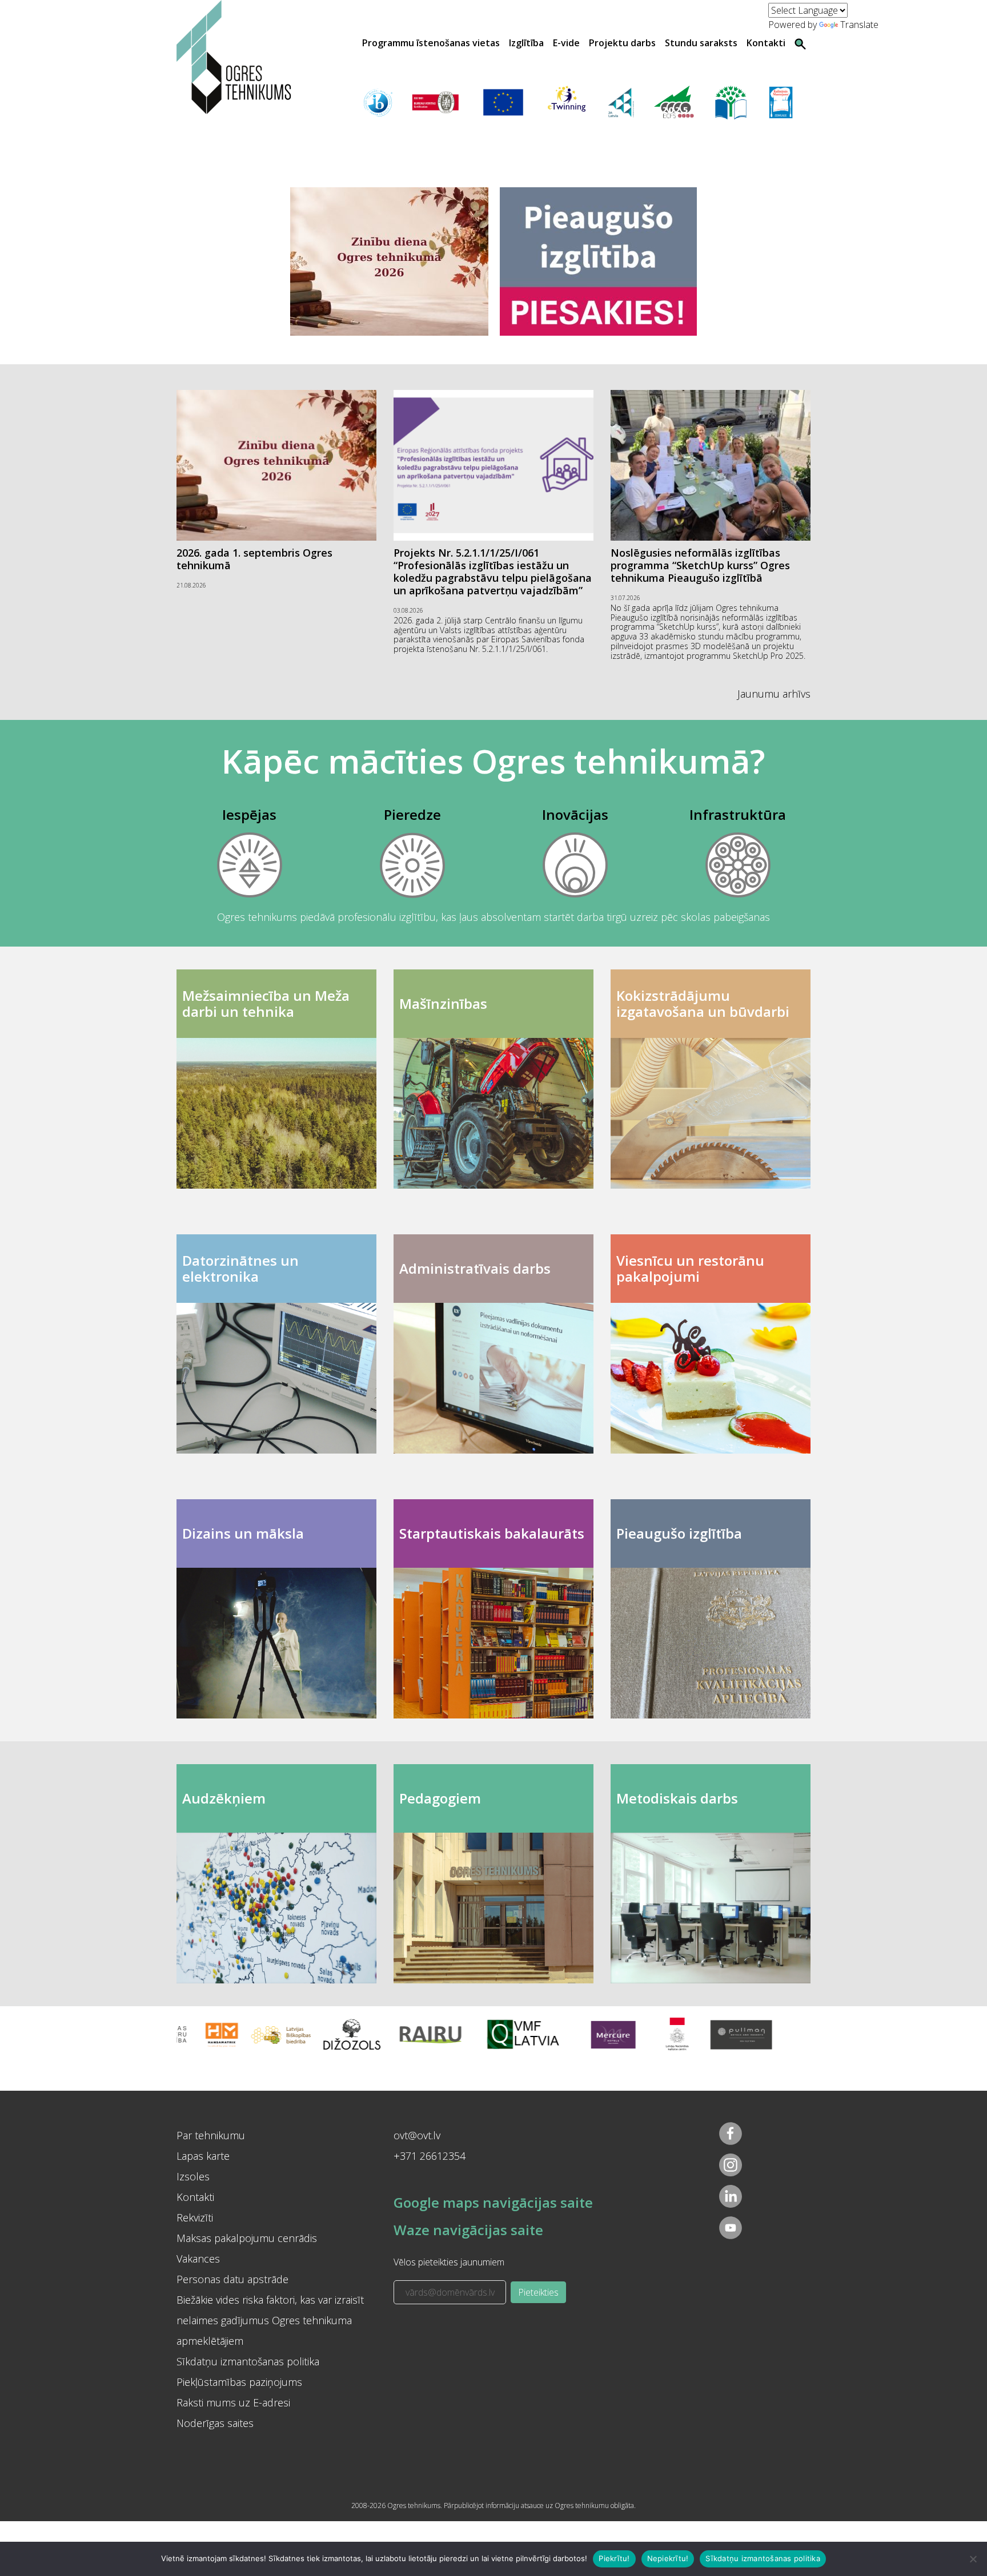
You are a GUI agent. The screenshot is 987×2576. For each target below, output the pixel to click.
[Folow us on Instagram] (731, 2165)
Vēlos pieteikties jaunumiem (449, 2262)
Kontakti (766, 43)
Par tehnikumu (211, 2135)
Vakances (198, 2259)
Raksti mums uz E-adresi (233, 2402)
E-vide (566, 43)
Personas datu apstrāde (232, 2279)
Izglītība (526, 43)
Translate (859, 25)
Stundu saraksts (701, 43)
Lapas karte (203, 2156)
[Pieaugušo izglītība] (598, 261)
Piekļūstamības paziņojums (239, 2382)
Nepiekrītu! (668, 2558)
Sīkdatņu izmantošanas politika (248, 2361)
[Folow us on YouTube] (731, 2228)
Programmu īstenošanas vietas (431, 43)
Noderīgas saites (215, 2423)
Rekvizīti (195, 2217)
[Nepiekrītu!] (973, 2559)
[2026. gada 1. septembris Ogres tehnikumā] (389, 261)
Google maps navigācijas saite (493, 2202)
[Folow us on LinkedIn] (731, 2196)
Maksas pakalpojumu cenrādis (247, 2238)
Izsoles (193, 2176)
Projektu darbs (622, 43)
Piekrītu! (614, 2558)
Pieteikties (538, 2292)
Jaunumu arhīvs (774, 694)
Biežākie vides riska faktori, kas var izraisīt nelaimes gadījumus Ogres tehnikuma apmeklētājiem (270, 2320)
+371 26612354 (430, 2156)
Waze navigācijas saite (468, 2230)
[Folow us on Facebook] (731, 2134)
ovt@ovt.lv (417, 2135)
